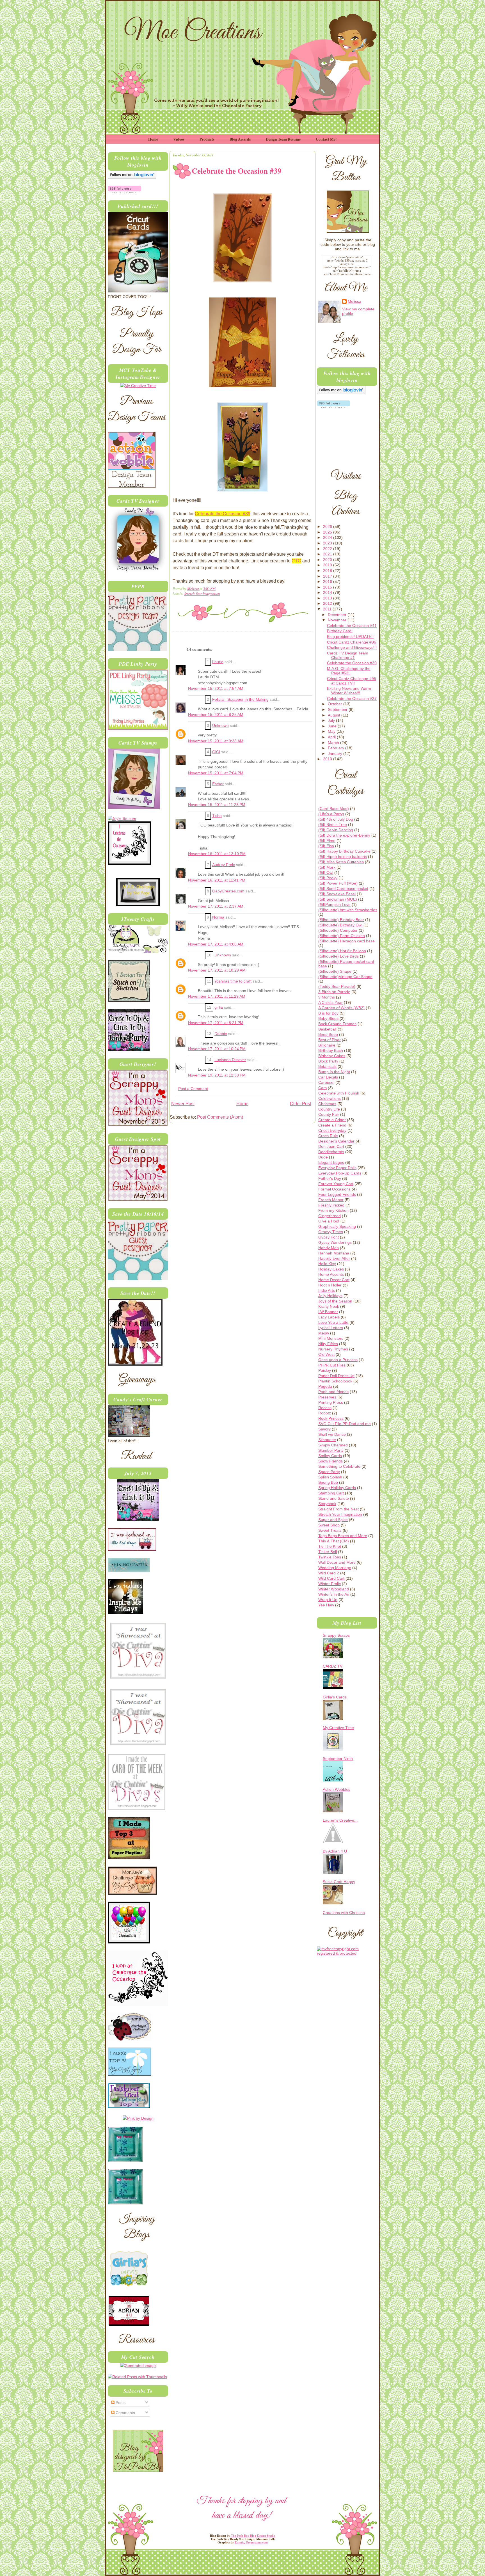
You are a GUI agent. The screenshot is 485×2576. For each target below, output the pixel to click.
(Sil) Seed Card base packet (343, 889)
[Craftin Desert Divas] (138, 1520)
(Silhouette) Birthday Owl (340, 925)
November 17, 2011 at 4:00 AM (216, 944)
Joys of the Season (335, 1301)
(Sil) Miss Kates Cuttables (341, 862)
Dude (323, 1157)
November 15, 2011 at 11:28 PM (217, 805)
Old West (326, 1354)
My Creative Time (338, 1728)
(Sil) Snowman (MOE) (338, 899)
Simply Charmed (333, 1445)
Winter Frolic (330, 1584)
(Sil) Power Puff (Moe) (338, 883)
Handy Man (329, 1248)
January (336, 754)
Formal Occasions (334, 1189)
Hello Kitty (327, 1264)
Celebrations (330, 1098)
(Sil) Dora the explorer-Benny (344, 835)
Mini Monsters (331, 1338)
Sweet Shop (329, 1525)
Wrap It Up (328, 1600)
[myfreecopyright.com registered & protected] (347, 1953)
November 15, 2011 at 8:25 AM (216, 715)
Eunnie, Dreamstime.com (251, 2542)
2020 (328, 560)
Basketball (327, 1029)
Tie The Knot (330, 1546)
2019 (328, 565)
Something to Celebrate (339, 1466)
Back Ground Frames (337, 1024)
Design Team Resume (283, 139)
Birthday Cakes (332, 1056)
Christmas (327, 1104)
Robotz (325, 1413)
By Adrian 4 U (335, 1851)
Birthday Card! (340, 631)
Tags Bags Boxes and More (343, 1536)
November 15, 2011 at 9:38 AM (216, 741)
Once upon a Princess (338, 1360)
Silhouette (327, 1440)
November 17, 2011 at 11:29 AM (217, 996)
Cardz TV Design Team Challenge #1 (348, 655)
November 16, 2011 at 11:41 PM (217, 880)
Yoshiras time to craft (233, 981)
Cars (322, 1088)
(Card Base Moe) (334, 809)
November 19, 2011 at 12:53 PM (217, 1075)
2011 (328, 609)
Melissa (193, 588)
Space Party (329, 1472)
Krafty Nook (329, 1306)
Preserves (327, 1397)
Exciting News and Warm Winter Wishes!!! (349, 691)
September (338, 709)
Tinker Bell (328, 1552)
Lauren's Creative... (340, 1820)
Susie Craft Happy (339, 1882)
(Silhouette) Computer (338, 930)
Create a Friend (332, 1125)
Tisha (217, 816)
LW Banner (328, 1312)
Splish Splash (330, 1477)
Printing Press (331, 1402)
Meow (324, 1333)
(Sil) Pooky (328, 878)
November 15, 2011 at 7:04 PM (216, 773)
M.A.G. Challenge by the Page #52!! (349, 671)
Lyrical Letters (331, 1328)
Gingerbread (330, 1216)
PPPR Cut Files (332, 1365)
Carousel (326, 1082)
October (336, 704)
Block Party (328, 1061)
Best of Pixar (330, 1040)
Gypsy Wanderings (335, 1242)
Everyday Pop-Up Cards (340, 1173)
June (333, 726)
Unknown (220, 726)
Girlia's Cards (335, 1697)
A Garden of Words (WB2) (341, 1008)
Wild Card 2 (329, 1573)
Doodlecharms (331, 1152)
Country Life (329, 1109)
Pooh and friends (333, 1392)
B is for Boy (328, 1013)
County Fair (329, 1114)
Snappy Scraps (336, 1635)
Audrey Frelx (224, 865)
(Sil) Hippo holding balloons (343, 857)
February (337, 748)
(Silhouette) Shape (335, 971)
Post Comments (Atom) (220, 1117)
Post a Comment (193, 1089)
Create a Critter (332, 1120)
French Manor (331, 1200)
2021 (328, 554)
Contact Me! (326, 139)
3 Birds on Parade (334, 992)
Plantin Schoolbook (335, 1381)
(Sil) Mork (327, 867)
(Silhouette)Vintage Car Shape (345, 977)
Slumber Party (331, 1450)
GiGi (216, 752)
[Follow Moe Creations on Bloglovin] (132, 177)
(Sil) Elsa (326, 846)
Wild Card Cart (331, 1578)
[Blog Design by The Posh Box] (138, 2470)
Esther (218, 784)
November (338, 620)
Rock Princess (331, 1418)
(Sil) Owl (326, 873)
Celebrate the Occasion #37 (352, 699)
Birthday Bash (331, 1050)
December (338, 615)
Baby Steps (328, 1018)
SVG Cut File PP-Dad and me (345, 1424)
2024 (328, 537)
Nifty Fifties (328, 1344)
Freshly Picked (331, 1205)
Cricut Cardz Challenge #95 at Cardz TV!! (352, 681)
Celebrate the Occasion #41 (352, 626)
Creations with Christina (344, 1913)
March (334, 743)
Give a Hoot (329, 1221)
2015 (328, 587)
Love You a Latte (333, 1322)
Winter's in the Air (334, 1594)
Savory (324, 1429)
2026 (328, 526)
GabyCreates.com (228, 891)
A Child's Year (330, 1002)
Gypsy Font (329, 1237)
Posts (120, 2403)
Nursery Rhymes (333, 1349)
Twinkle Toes (330, 1557)
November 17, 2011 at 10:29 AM (217, 970)
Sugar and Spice (333, 1520)
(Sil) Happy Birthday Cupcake (344, 851)
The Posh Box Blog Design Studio (253, 2536)
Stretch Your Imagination (202, 593)
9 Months (327, 997)
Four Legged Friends (337, 1194)
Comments (125, 2413)
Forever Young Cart (336, 1184)
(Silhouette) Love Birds (338, 956)
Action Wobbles (337, 1789)
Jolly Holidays (330, 1296)
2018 (328, 571)
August (335, 715)
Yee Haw (326, 1605)
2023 (328, 543)
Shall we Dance (332, 1434)
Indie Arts (327, 1290)
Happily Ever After (334, 1258)
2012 (328, 603)
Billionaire (327, 1045)
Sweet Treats (330, 1530)
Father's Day (330, 1178)
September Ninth (338, 1758)
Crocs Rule (328, 1136)
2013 (328, 598)
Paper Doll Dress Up (336, 1376)
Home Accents (331, 1274)
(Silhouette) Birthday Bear (341, 920)
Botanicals (327, 1066)
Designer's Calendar (336, 1141)
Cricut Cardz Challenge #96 (352, 642)
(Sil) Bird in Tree (333, 825)
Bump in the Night (334, 1072)
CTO (296, 561)
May (332, 731)
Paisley (325, 1370)
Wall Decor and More (337, 1562)
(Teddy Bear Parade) (337, 986)
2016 (328, 581)
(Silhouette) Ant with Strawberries (348, 910)
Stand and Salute (334, 1498)
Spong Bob (328, 1482)
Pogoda (325, 1386)
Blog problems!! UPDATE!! (350, 636)
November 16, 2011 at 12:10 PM (217, 854)
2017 (328, 576)
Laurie (218, 662)
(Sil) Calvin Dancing (336, 830)
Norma (218, 917)
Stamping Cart (331, 1493)
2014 (328, 592)
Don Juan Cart (331, 1146)
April (332, 737)
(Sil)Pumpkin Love (334, 905)
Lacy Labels (329, 1317)
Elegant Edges (331, 1162)
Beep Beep (328, 1034)
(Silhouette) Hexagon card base (346, 941)
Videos (179, 139)
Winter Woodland (334, 1589)
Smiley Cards (330, 1456)
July (332, 720)
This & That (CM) (334, 1541)
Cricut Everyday (332, 1130)
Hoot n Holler (330, 1285)
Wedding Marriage (335, 1568)
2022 (328, 549)
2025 (328, 532)
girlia (219, 1007)
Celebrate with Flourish (339, 1093)
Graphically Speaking (337, 1226)
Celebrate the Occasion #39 (223, 514)
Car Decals (328, 1077)
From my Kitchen (333, 1210)
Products (207, 139)
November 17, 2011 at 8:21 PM (216, 1023)
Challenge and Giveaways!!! (352, 647)
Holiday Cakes (331, 1269)
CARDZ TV (333, 1666)
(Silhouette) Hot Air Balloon (342, 951)
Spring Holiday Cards (337, 1488)
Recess (325, 1408)
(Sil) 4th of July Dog (336, 819)
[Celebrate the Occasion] (130, 864)
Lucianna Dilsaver (230, 1060)
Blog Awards (240, 139)
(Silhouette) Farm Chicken (342, 936)
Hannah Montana (334, 1253)
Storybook (327, 1504)
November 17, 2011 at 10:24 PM (217, 1049)
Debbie (221, 1034)
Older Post (300, 1104)
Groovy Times (331, 1232)
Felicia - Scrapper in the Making (240, 699)
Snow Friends (330, 1461)
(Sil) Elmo (327, 841)
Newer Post (183, 1104)
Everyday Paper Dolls (337, 1168)
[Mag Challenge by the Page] (138, 905)
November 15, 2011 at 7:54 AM (216, 689)
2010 (328, 759)
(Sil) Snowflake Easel (337, 894)
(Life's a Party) (331, 814)
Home (153, 139)
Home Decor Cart (334, 1280)
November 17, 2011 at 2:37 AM (216, 906)
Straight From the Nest (338, 1509)
